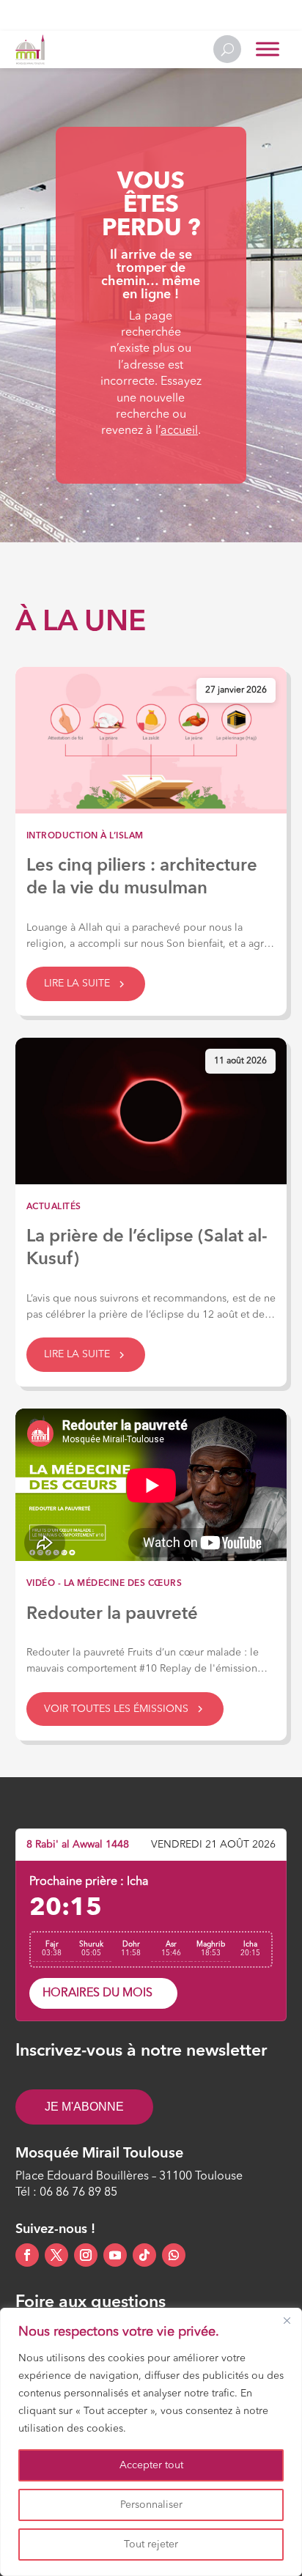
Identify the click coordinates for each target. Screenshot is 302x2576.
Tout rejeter (151, 2544)
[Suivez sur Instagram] (86, 2255)
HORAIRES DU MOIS (97, 1993)
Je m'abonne (84, 2107)
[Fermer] (287, 2320)
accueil (179, 431)
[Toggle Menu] (268, 49)
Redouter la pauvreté (112, 1614)
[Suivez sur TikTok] (144, 2255)
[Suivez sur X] (56, 2255)
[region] (151, 2442)
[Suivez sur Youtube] (115, 2255)
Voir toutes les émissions (116, 1709)
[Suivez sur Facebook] (27, 2255)
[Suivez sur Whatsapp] (174, 2255)
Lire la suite (77, 983)
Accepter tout (151, 2465)
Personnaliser (151, 2505)
